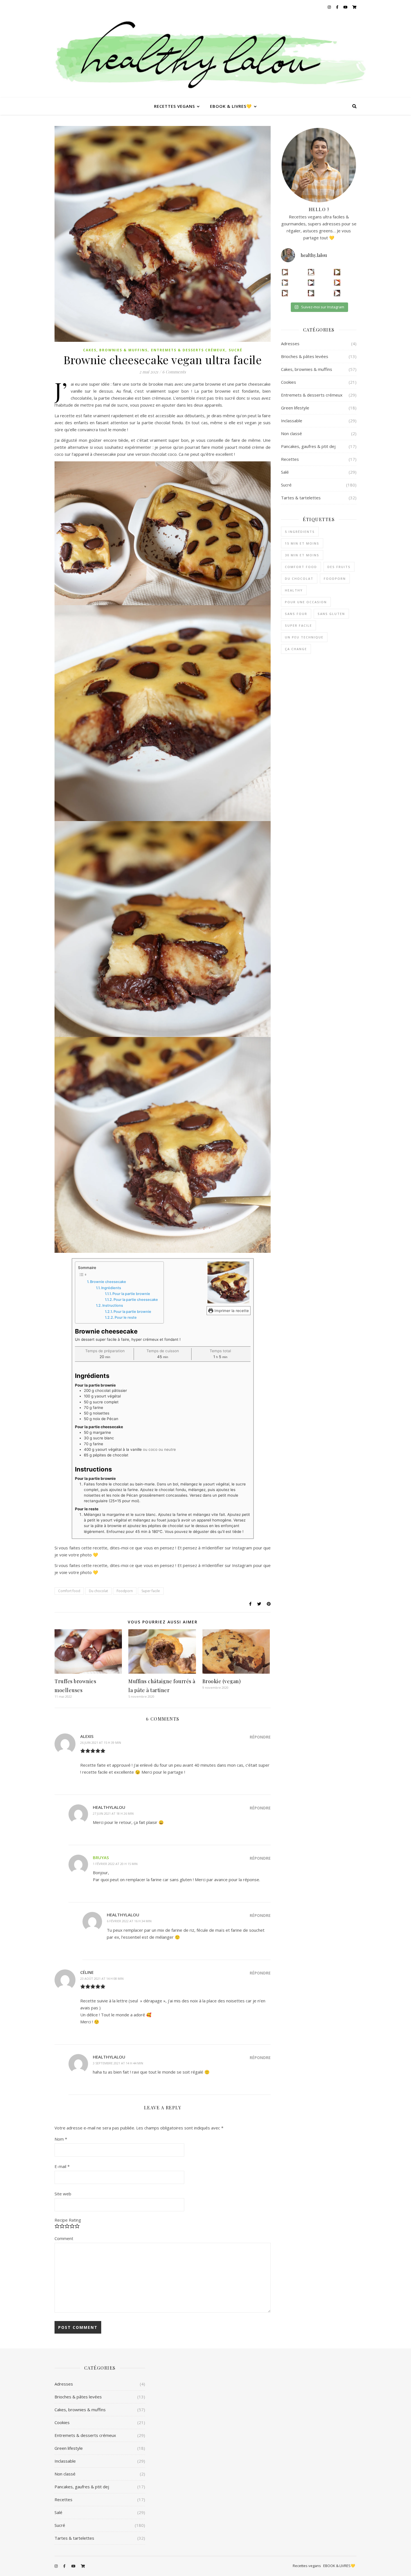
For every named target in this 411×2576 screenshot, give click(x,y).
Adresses (290, 344)
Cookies (289, 382)
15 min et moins (302, 543)
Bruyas (101, 1857)
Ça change (296, 649)
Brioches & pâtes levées (305, 356)
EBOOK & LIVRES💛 (231, 106)
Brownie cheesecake (108, 1282)
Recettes (290, 459)
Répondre (260, 1737)
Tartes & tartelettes (301, 498)
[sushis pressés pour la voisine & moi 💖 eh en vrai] (311, 293)
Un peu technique (304, 637)
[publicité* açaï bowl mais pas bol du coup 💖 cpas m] (285, 293)
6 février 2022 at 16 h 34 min (129, 1921)
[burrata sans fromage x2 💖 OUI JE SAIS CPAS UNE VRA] (337, 293)
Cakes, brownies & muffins (115, 350)
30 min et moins (302, 555)
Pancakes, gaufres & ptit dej (308, 446)
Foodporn (125, 1591)
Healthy (294, 590)
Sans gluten (331, 614)
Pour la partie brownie (131, 1294)
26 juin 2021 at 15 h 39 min (101, 1743)
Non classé (291, 433)
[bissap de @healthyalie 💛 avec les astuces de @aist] (311, 283)
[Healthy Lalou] (206, 56)
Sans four (296, 614)
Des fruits (339, 567)
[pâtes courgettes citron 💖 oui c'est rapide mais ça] (285, 272)
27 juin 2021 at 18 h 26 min (113, 1813)
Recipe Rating (68, 2220)
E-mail (62, 2166)
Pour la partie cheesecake (136, 1300)
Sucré (236, 350)
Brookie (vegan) (222, 1681)
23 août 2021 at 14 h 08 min (102, 1978)
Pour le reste (126, 1317)
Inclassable (292, 421)
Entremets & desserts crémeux (188, 350)
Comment (64, 2238)
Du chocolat (98, 1591)
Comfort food (69, 1591)
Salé (285, 472)
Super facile (151, 1591)
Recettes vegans (174, 106)
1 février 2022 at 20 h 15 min (115, 1864)
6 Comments (174, 372)
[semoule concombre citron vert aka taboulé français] (337, 272)
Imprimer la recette (231, 1311)
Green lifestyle (295, 408)
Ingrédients (111, 1288)
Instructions (113, 1305)
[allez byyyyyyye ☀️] (311, 272)
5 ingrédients (300, 532)
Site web (63, 2194)
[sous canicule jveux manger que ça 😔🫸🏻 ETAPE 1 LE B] (337, 283)
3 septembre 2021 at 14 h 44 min (118, 2063)
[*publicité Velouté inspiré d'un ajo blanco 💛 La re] (285, 283)
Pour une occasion (306, 602)
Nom (61, 2139)
